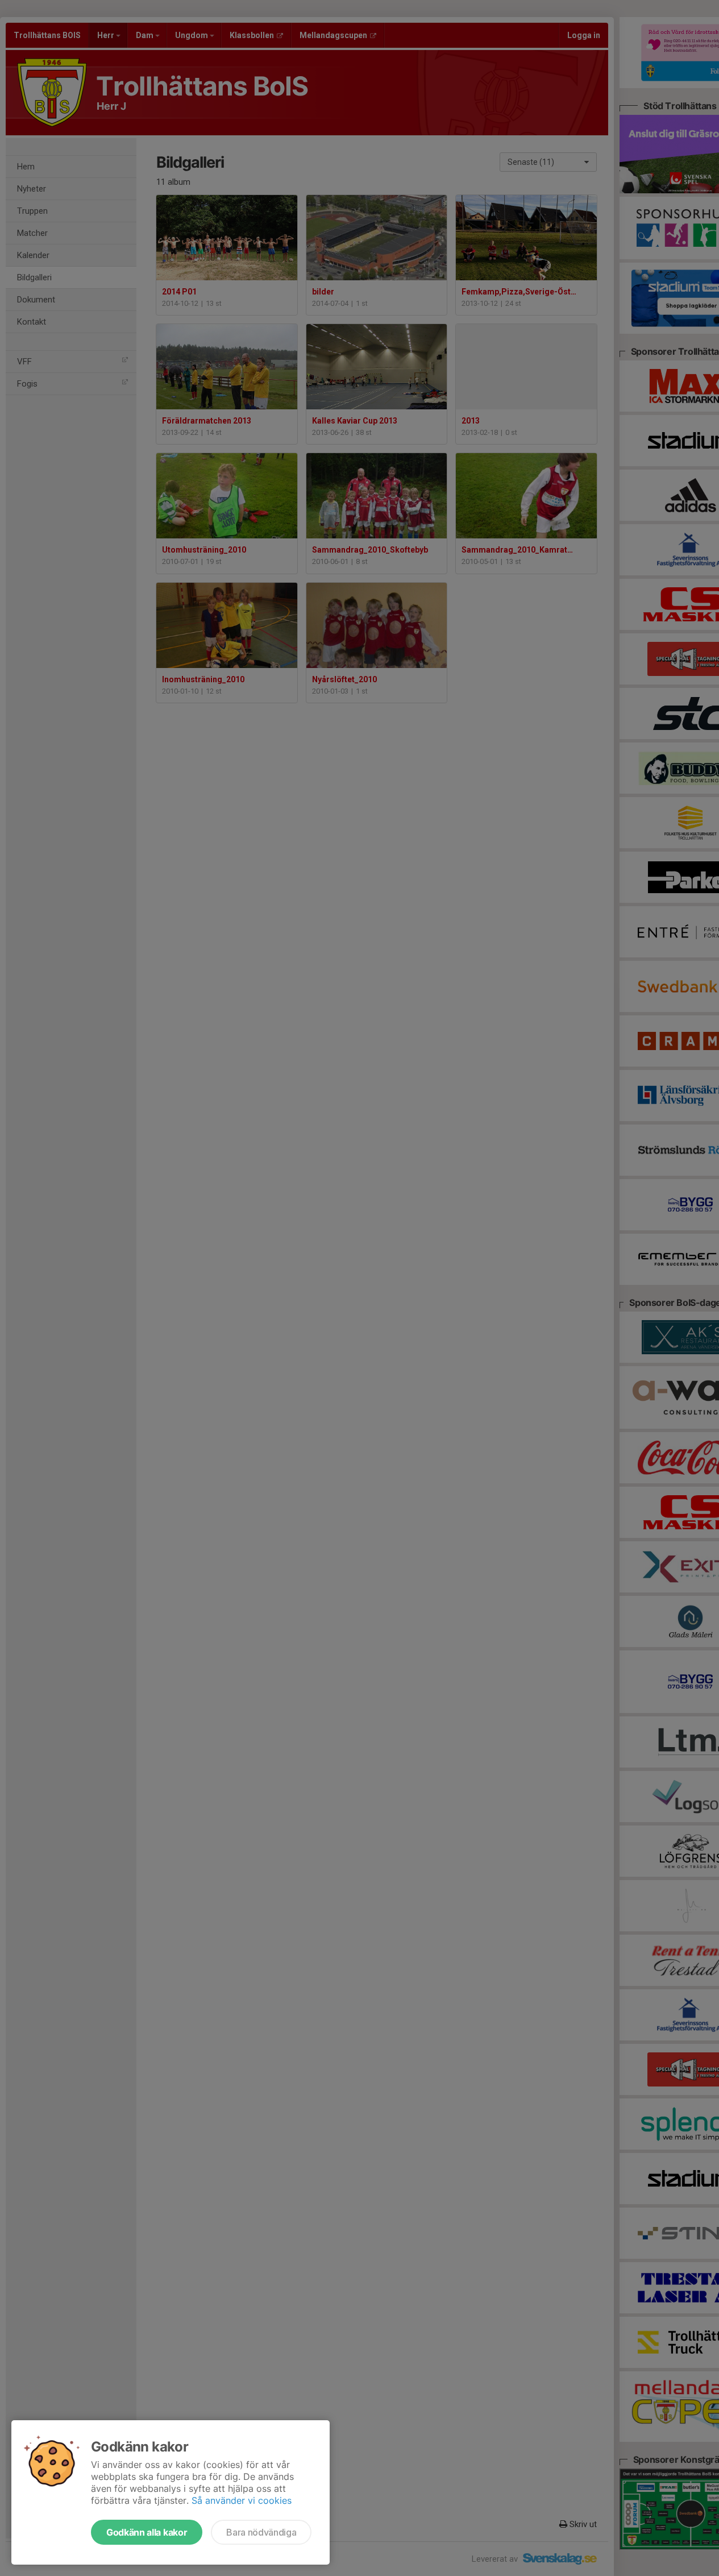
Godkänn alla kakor (147, 2532)
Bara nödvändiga (261, 2532)
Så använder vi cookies (242, 2500)
